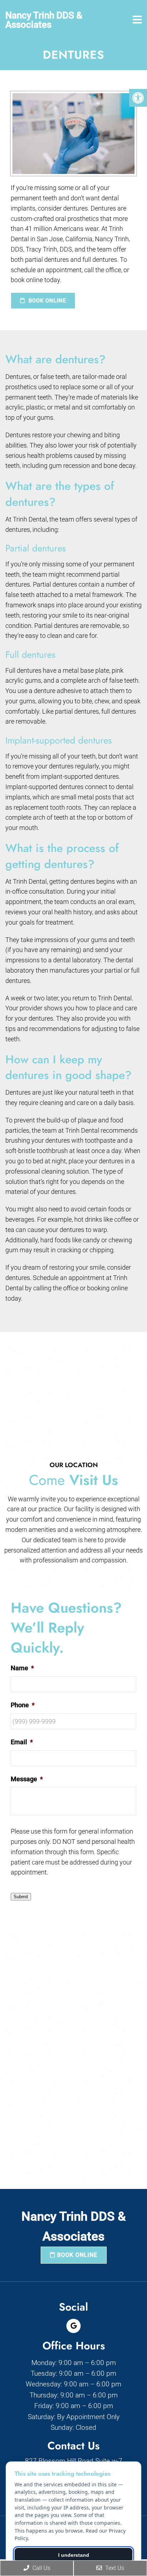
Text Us (114, 2568)
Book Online (46, 301)
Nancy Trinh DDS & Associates (44, 20)
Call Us (41, 2568)
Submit (21, 1897)
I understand (74, 2555)
